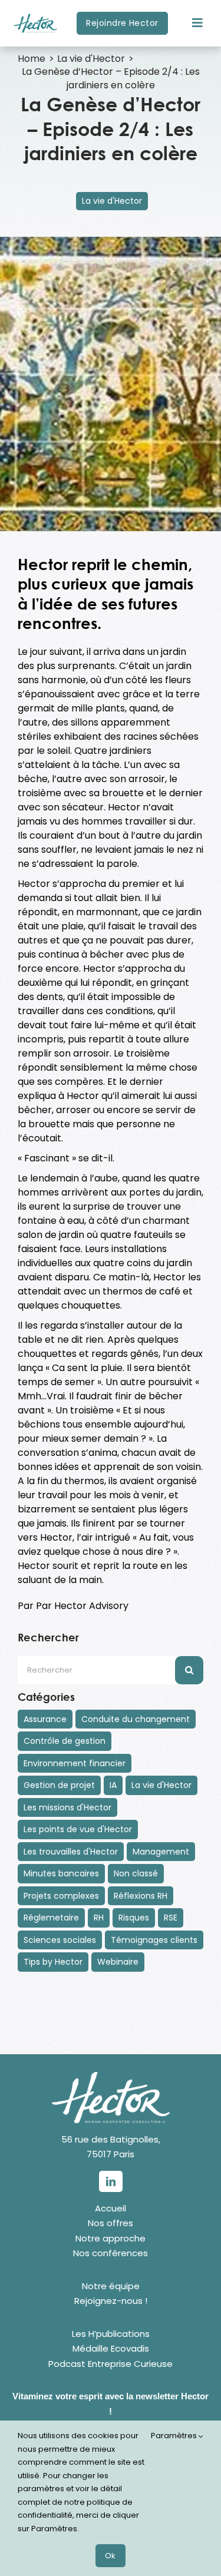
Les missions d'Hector (67, 1807)
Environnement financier (75, 1763)
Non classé (136, 1873)
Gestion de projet (59, 1785)
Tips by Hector (53, 1962)
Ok (111, 2556)
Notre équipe (111, 2286)
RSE (171, 1918)
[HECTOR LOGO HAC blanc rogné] (111, 2076)
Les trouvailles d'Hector (71, 1852)
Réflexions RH (141, 1896)
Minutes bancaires (61, 1873)
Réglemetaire (51, 1918)
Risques (134, 1918)
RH (99, 1918)
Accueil (111, 2208)
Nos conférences (111, 2253)
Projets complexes (61, 1896)
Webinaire (118, 1962)
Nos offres (111, 2223)
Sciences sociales (60, 1940)
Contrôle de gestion (65, 1741)
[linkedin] (111, 2181)
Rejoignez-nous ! (111, 2301)
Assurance (45, 1719)
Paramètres (175, 2436)
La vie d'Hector (112, 201)
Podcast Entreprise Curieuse (111, 2364)
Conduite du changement (136, 1719)
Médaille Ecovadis (111, 2348)
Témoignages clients (154, 1940)
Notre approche (111, 2238)
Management (161, 1852)
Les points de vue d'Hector (78, 1829)
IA (113, 1785)
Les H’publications (111, 2334)
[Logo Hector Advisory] (35, 7)
